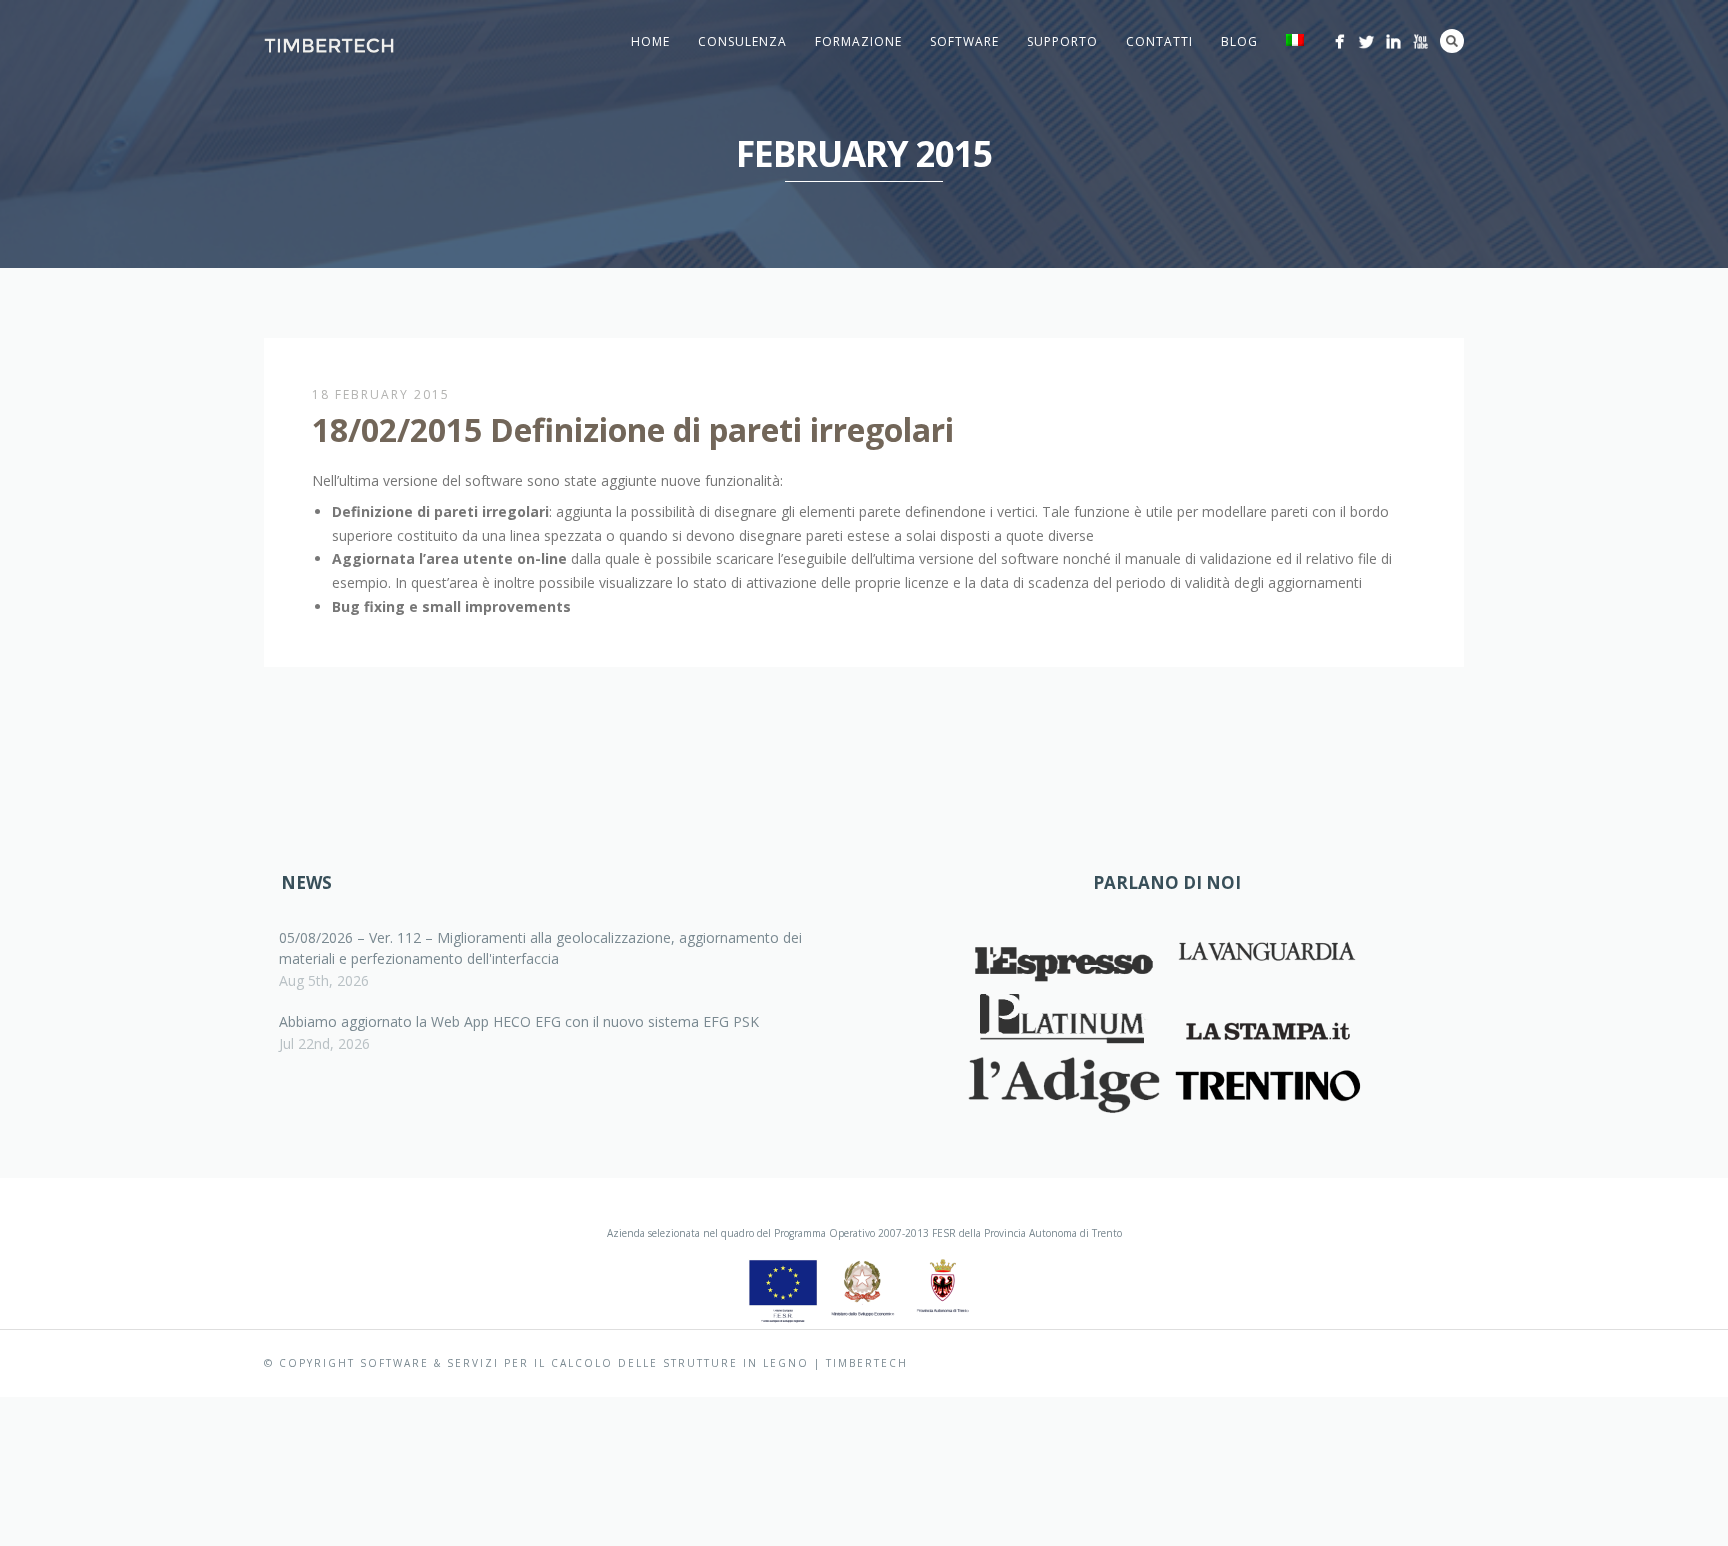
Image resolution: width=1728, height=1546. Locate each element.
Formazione (858, 41)
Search (1452, 41)
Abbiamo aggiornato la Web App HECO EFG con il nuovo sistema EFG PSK (519, 1021)
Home (650, 41)
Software (964, 41)
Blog (1239, 41)
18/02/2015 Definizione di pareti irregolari (633, 429)
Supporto (1062, 41)
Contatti (1159, 41)
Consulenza (742, 41)
